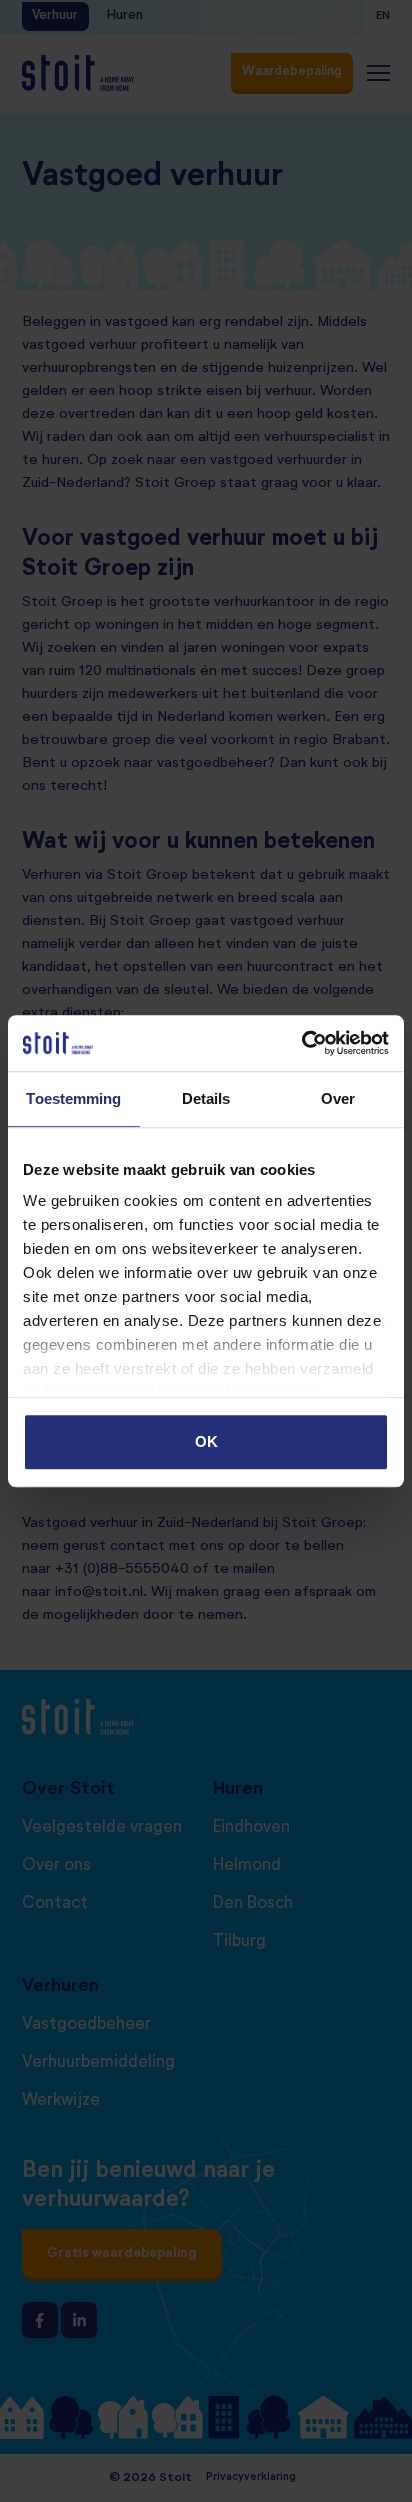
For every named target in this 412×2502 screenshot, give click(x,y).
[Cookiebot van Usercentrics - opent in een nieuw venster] (301, 1043)
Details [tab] (206, 1098)
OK (206, 1441)
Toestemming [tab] (73, 1098)
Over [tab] (338, 1098)
